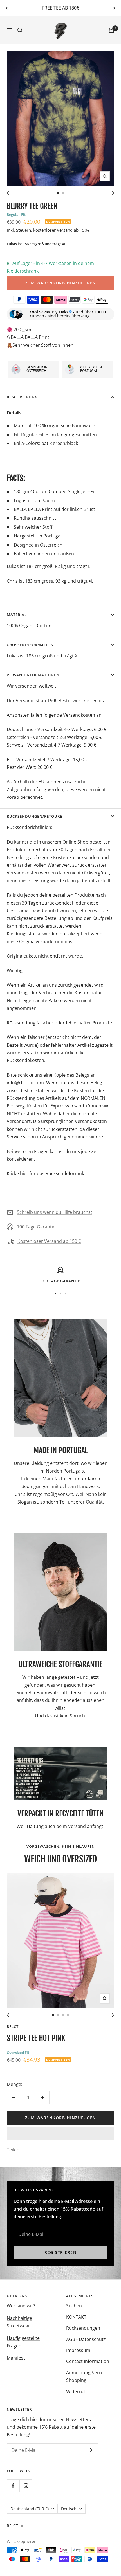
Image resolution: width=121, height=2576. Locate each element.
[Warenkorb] (111, 30)
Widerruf (76, 2391)
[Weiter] (112, 193)
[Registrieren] (90, 2450)
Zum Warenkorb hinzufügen (61, 283)
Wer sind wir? (21, 2306)
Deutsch (69, 2509)
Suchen (74, 2306)
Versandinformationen (33, 675)
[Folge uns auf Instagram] (26, 2486)
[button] (60, 2134)
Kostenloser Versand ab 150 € (49, 1241)
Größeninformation (30, 645)
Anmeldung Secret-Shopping (86, 2376)
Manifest (16, 2358)
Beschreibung (22, 397)
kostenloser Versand (53, 230)
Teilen (13, 2150)
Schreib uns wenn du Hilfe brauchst (55, 1212)
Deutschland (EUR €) (30, 2509)
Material (17, 615)
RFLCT (13, 2026)
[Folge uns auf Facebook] (13, 2486)
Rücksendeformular (67, 1173)
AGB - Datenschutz (86, 2339)
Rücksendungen (83, 2328)
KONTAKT (76, 2317)
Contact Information (88, 2361)
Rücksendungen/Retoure (34, 816)
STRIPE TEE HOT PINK (36, 2038)
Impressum (78, 2350)
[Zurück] (9, 193)
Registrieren (60, 2252)
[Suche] (20, 30)
